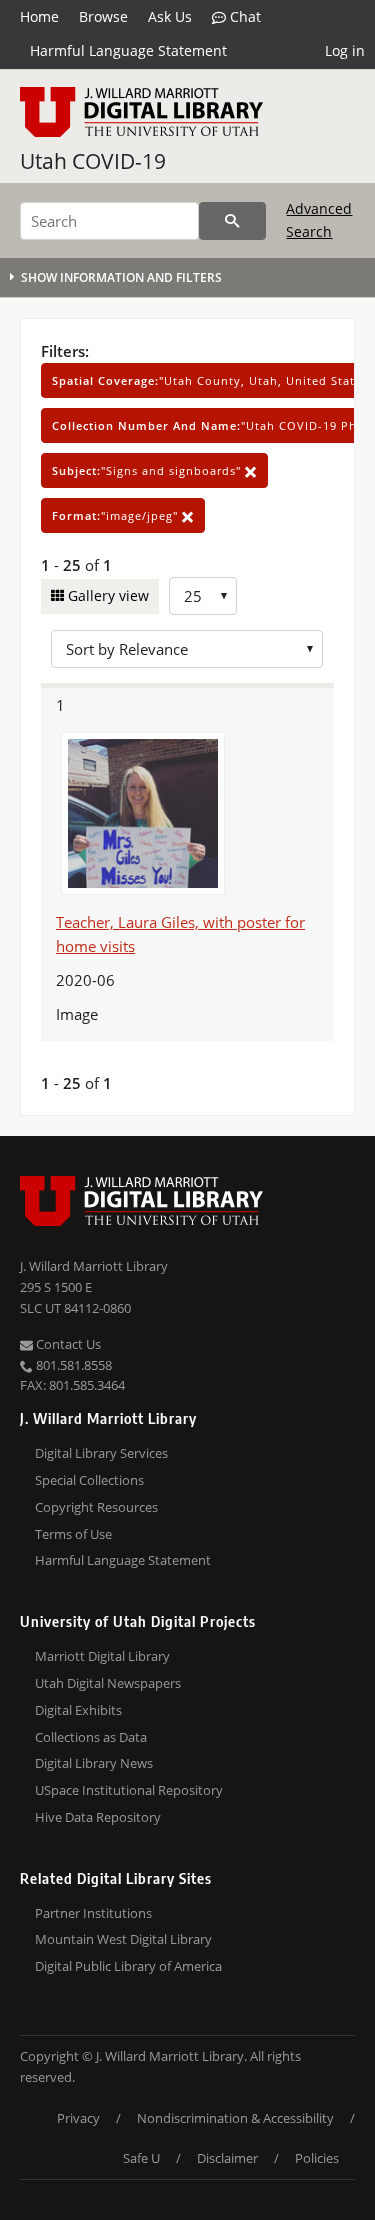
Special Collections (89, 1480)
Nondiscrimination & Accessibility (235, 2118)
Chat (243, 16)
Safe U (141, 2158)
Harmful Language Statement (128, 50)
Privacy (78, 2118)
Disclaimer (227, 2158)
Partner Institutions (93, 1913)
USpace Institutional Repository (129, 1790)
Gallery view (106, 595)
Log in (345, 50)
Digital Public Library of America (128, 1966)
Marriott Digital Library (102, 1656)
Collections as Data (91, 1737)
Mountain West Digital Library (123, 1939)
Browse (103, 16)
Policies (317, 2158)
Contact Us (67, 1344)
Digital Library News (94, 1763)
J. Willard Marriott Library (94, 1266)
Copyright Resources (96, 1507)
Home (39, 16)
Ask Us (170, 16)
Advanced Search (319, 219)
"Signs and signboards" (148, 470)
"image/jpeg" (117, 515)
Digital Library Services (101, 1453)
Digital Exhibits (78, 1710)
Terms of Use (73, 1534)
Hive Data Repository (98, 1817)
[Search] (232, 221)
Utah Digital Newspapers (108, 1683)
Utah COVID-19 (93, 161)
